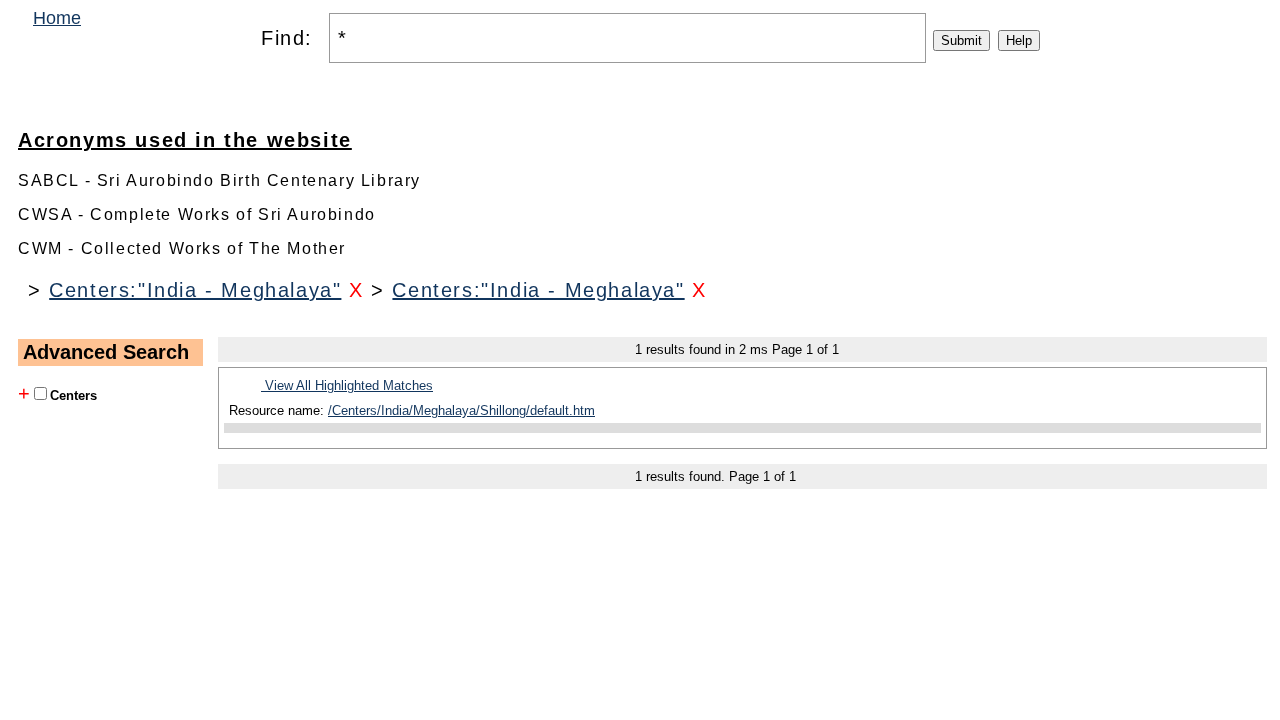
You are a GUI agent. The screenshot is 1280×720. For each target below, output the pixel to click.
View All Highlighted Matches (347, 385)
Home (57, 18)
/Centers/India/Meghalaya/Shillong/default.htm (461, 410)
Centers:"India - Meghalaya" (195, 290)
